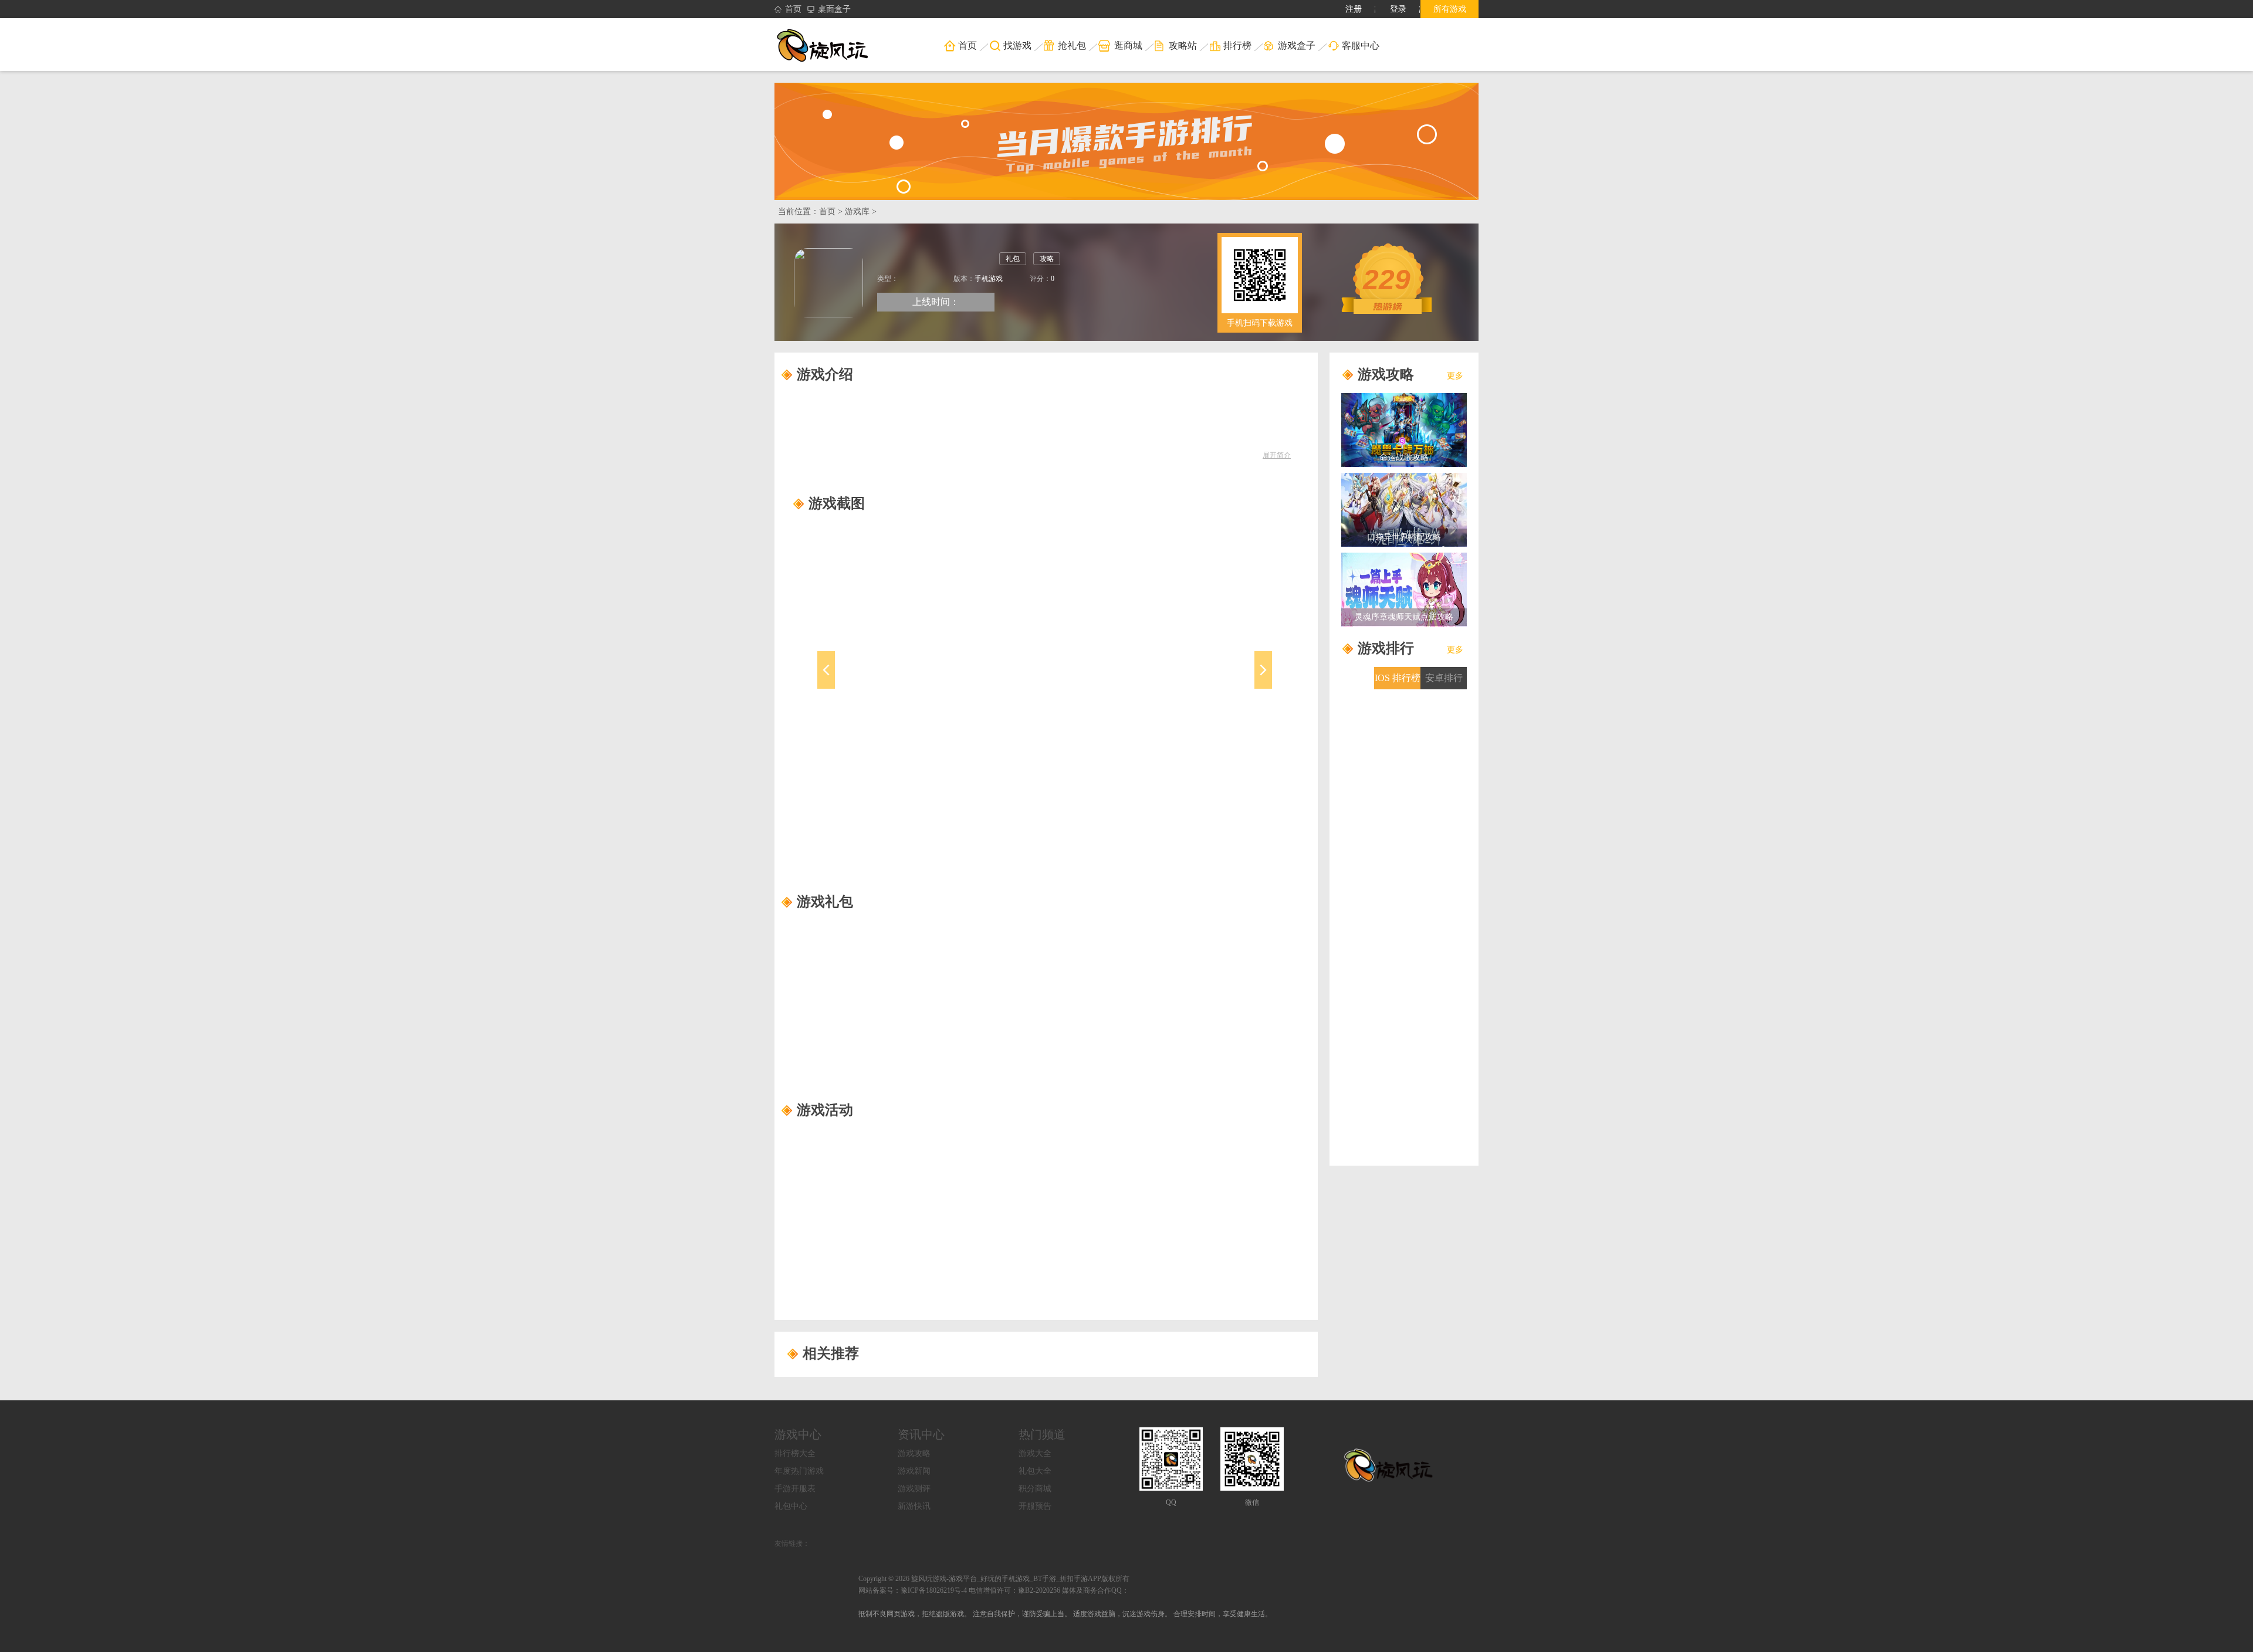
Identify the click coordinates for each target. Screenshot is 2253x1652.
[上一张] (882, 683)
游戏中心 (798, 1434)
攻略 (1047, 259)
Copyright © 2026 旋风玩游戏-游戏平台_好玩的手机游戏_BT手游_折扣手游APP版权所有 (994, 1579)
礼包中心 (791, 1506)
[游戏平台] (830, 45)
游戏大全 (1035, 1453)
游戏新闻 (914, 1471)
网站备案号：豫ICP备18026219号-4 (913, 1590)
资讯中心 (921, 1434)
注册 (1354, 9)
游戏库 (857, 211)
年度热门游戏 (799, 1471)
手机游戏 (989, 279)
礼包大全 (1035, 1471)
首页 (793, 9)
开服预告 (1035, 1506)
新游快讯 (914, 1506)
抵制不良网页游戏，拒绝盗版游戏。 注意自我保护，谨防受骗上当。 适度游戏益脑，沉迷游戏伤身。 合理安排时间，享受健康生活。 (1065, 1614)
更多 (1455, 376)
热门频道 (1042, 1434)
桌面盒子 (834, 9)
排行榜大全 (795, 1453)
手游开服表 (795, 1489)
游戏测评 (914, 1489)
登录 (1398, 9)
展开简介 (1277, 455)
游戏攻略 (914, 1453)
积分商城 (1035, 1489)
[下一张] (1208, 683)
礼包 (1013, 259)
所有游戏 (1450, 9)
